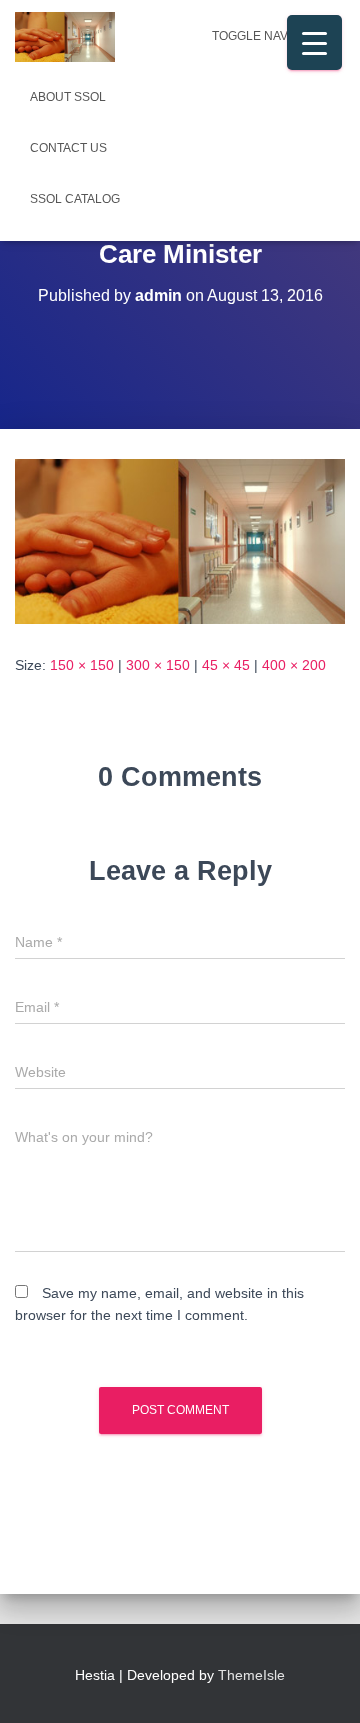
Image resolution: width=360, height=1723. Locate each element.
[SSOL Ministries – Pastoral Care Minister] (180, 540)
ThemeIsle (251, 1675)
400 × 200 (294, 665)
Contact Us (68, 148)
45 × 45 (226, 665)
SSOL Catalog (75, 199)
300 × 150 (158, 665)
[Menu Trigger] (314, 42)
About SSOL (68, 97)
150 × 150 (82, 665)
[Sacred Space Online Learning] (72, 37)
